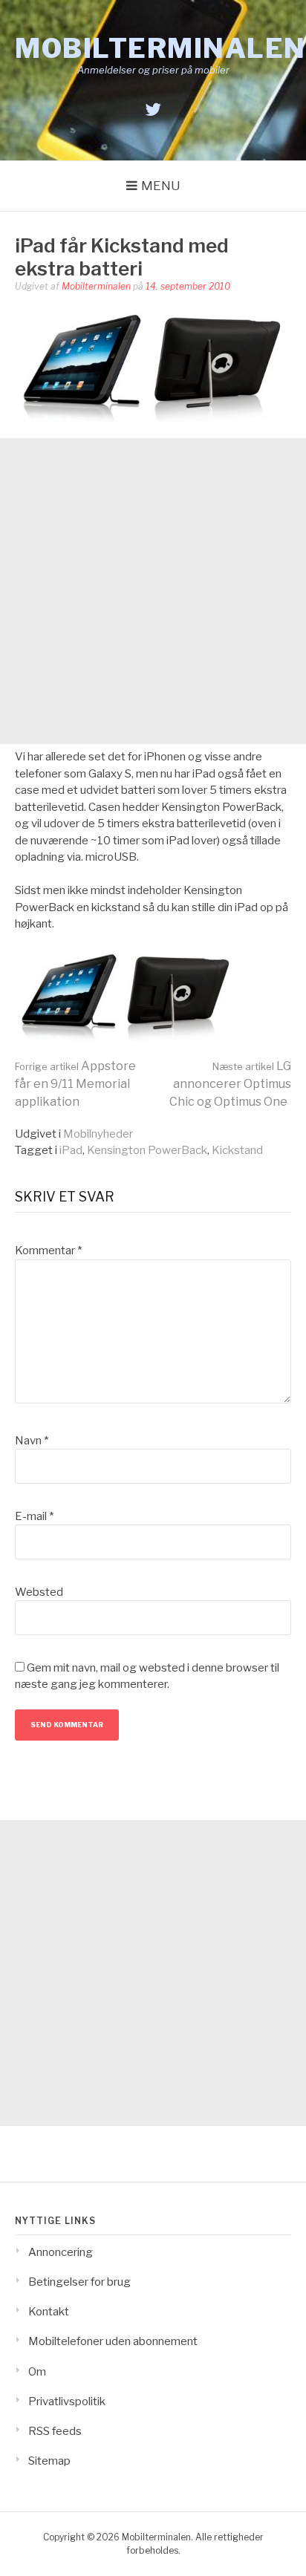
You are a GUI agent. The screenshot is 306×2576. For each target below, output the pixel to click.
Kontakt (49, 2312)
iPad (71, 1150)
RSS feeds (55, 2431)
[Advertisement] (153, 591)
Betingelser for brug (79, 2282)
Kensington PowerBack (147, 1150)
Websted (39, 1592)
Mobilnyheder (98, 1134)
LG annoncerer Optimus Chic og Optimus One (230, 1084)
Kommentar (48, 1250)
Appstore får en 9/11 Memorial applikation (75, 1084)
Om (37, 2372)
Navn (32, 1441)
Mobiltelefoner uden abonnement (113, 2341)
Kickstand (237, 1150)
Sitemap (49, 2461)
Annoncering (61, 2252)
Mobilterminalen (160, 48)
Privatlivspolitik (67, 2401)
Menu (161, 186)
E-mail (34, 1516)
